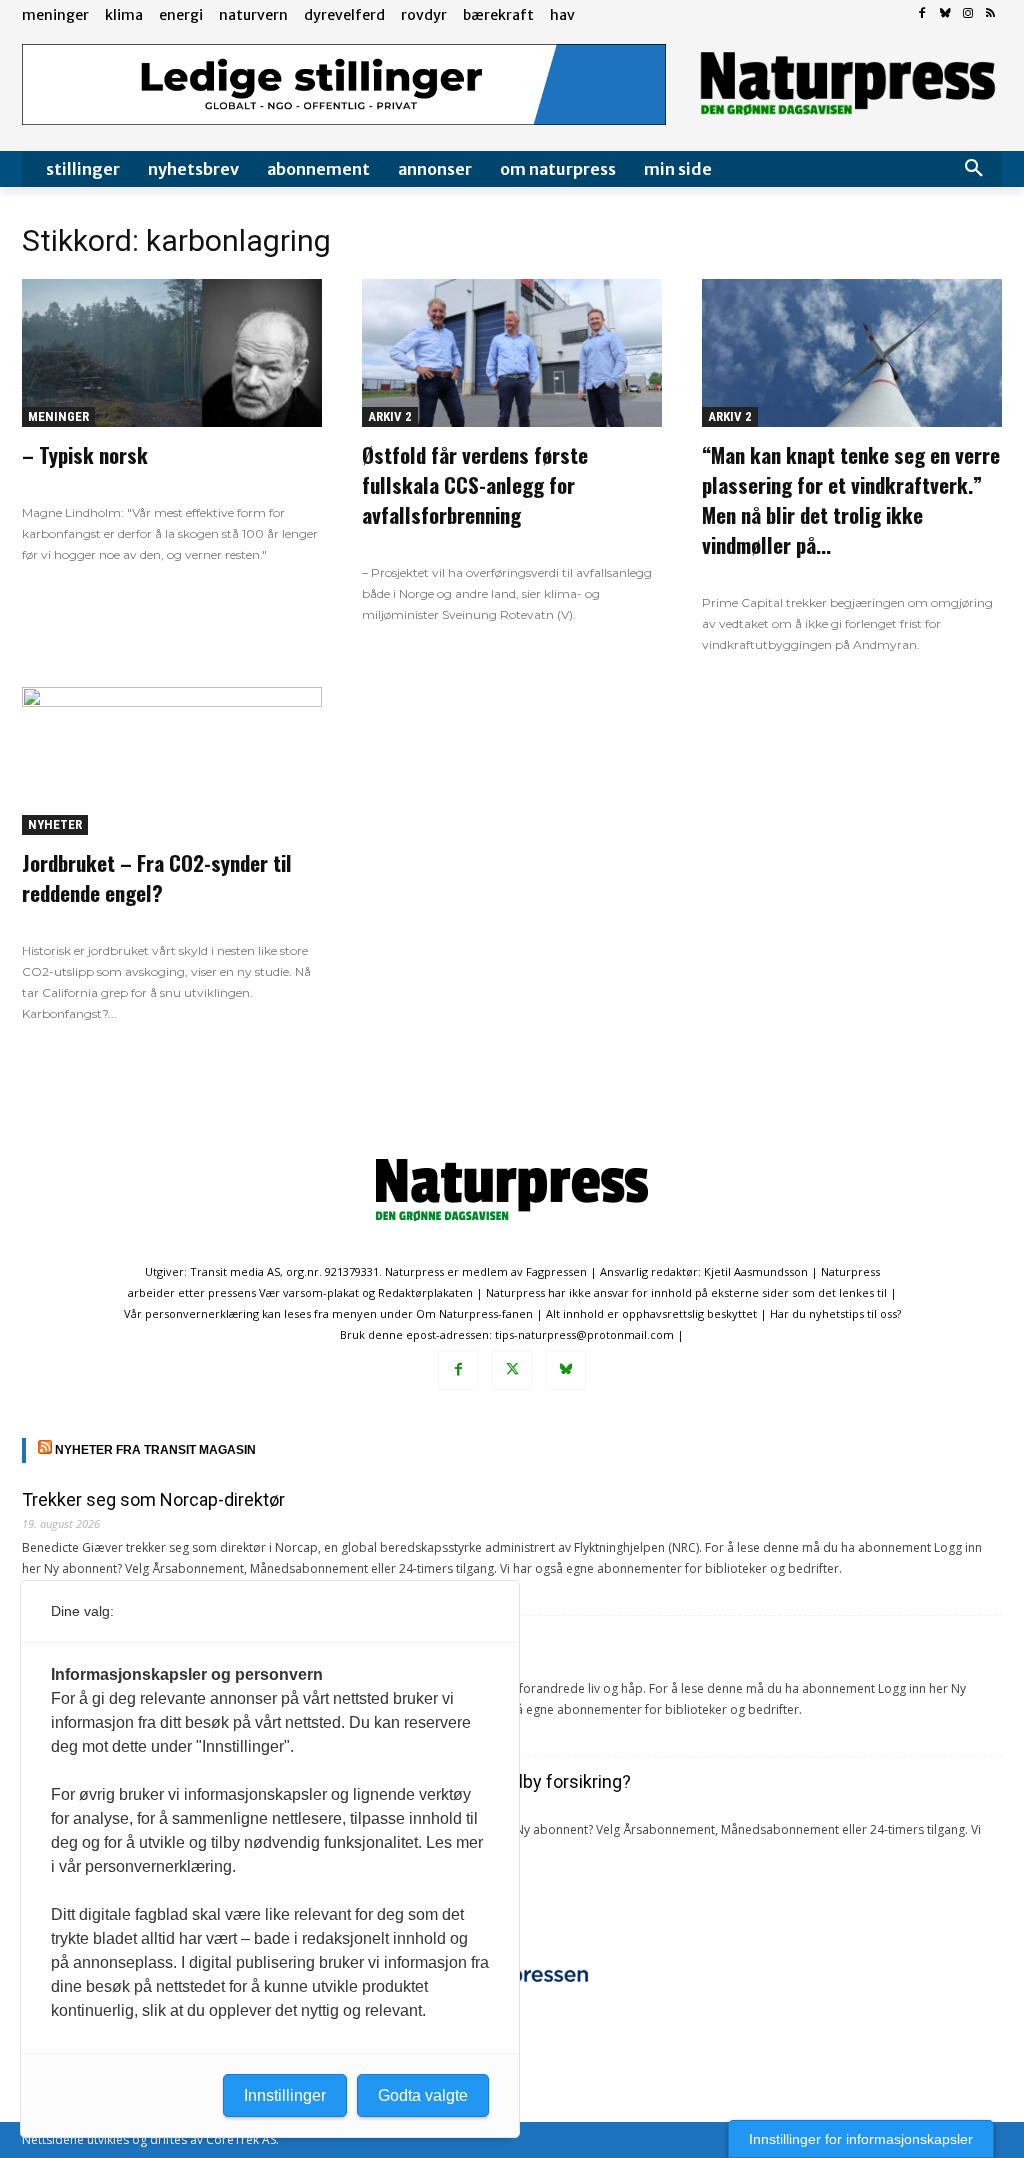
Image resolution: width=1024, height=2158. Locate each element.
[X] (512, 1370)
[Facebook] (922, 14)
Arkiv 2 (390, 416)
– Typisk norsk (85, 454)
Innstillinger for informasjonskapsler (861, 2139)
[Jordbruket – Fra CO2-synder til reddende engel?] (172, 761)
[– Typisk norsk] (172, 353)
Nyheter (55, 824)
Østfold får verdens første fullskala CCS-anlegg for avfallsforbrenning (475, 484)
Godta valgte (423, 2095)
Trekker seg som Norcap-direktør (153, 1499)
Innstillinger (285, 2095)
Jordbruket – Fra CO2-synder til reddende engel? (157, 877)
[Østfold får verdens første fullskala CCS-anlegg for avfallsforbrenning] (512, 353)
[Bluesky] (945, 14)
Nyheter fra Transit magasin (155, 1450)
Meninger (58, 416)
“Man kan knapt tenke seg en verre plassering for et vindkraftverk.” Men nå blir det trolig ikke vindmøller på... (851, 499)
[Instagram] (967, 14)
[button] (974, 169)
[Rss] (990, 14)
